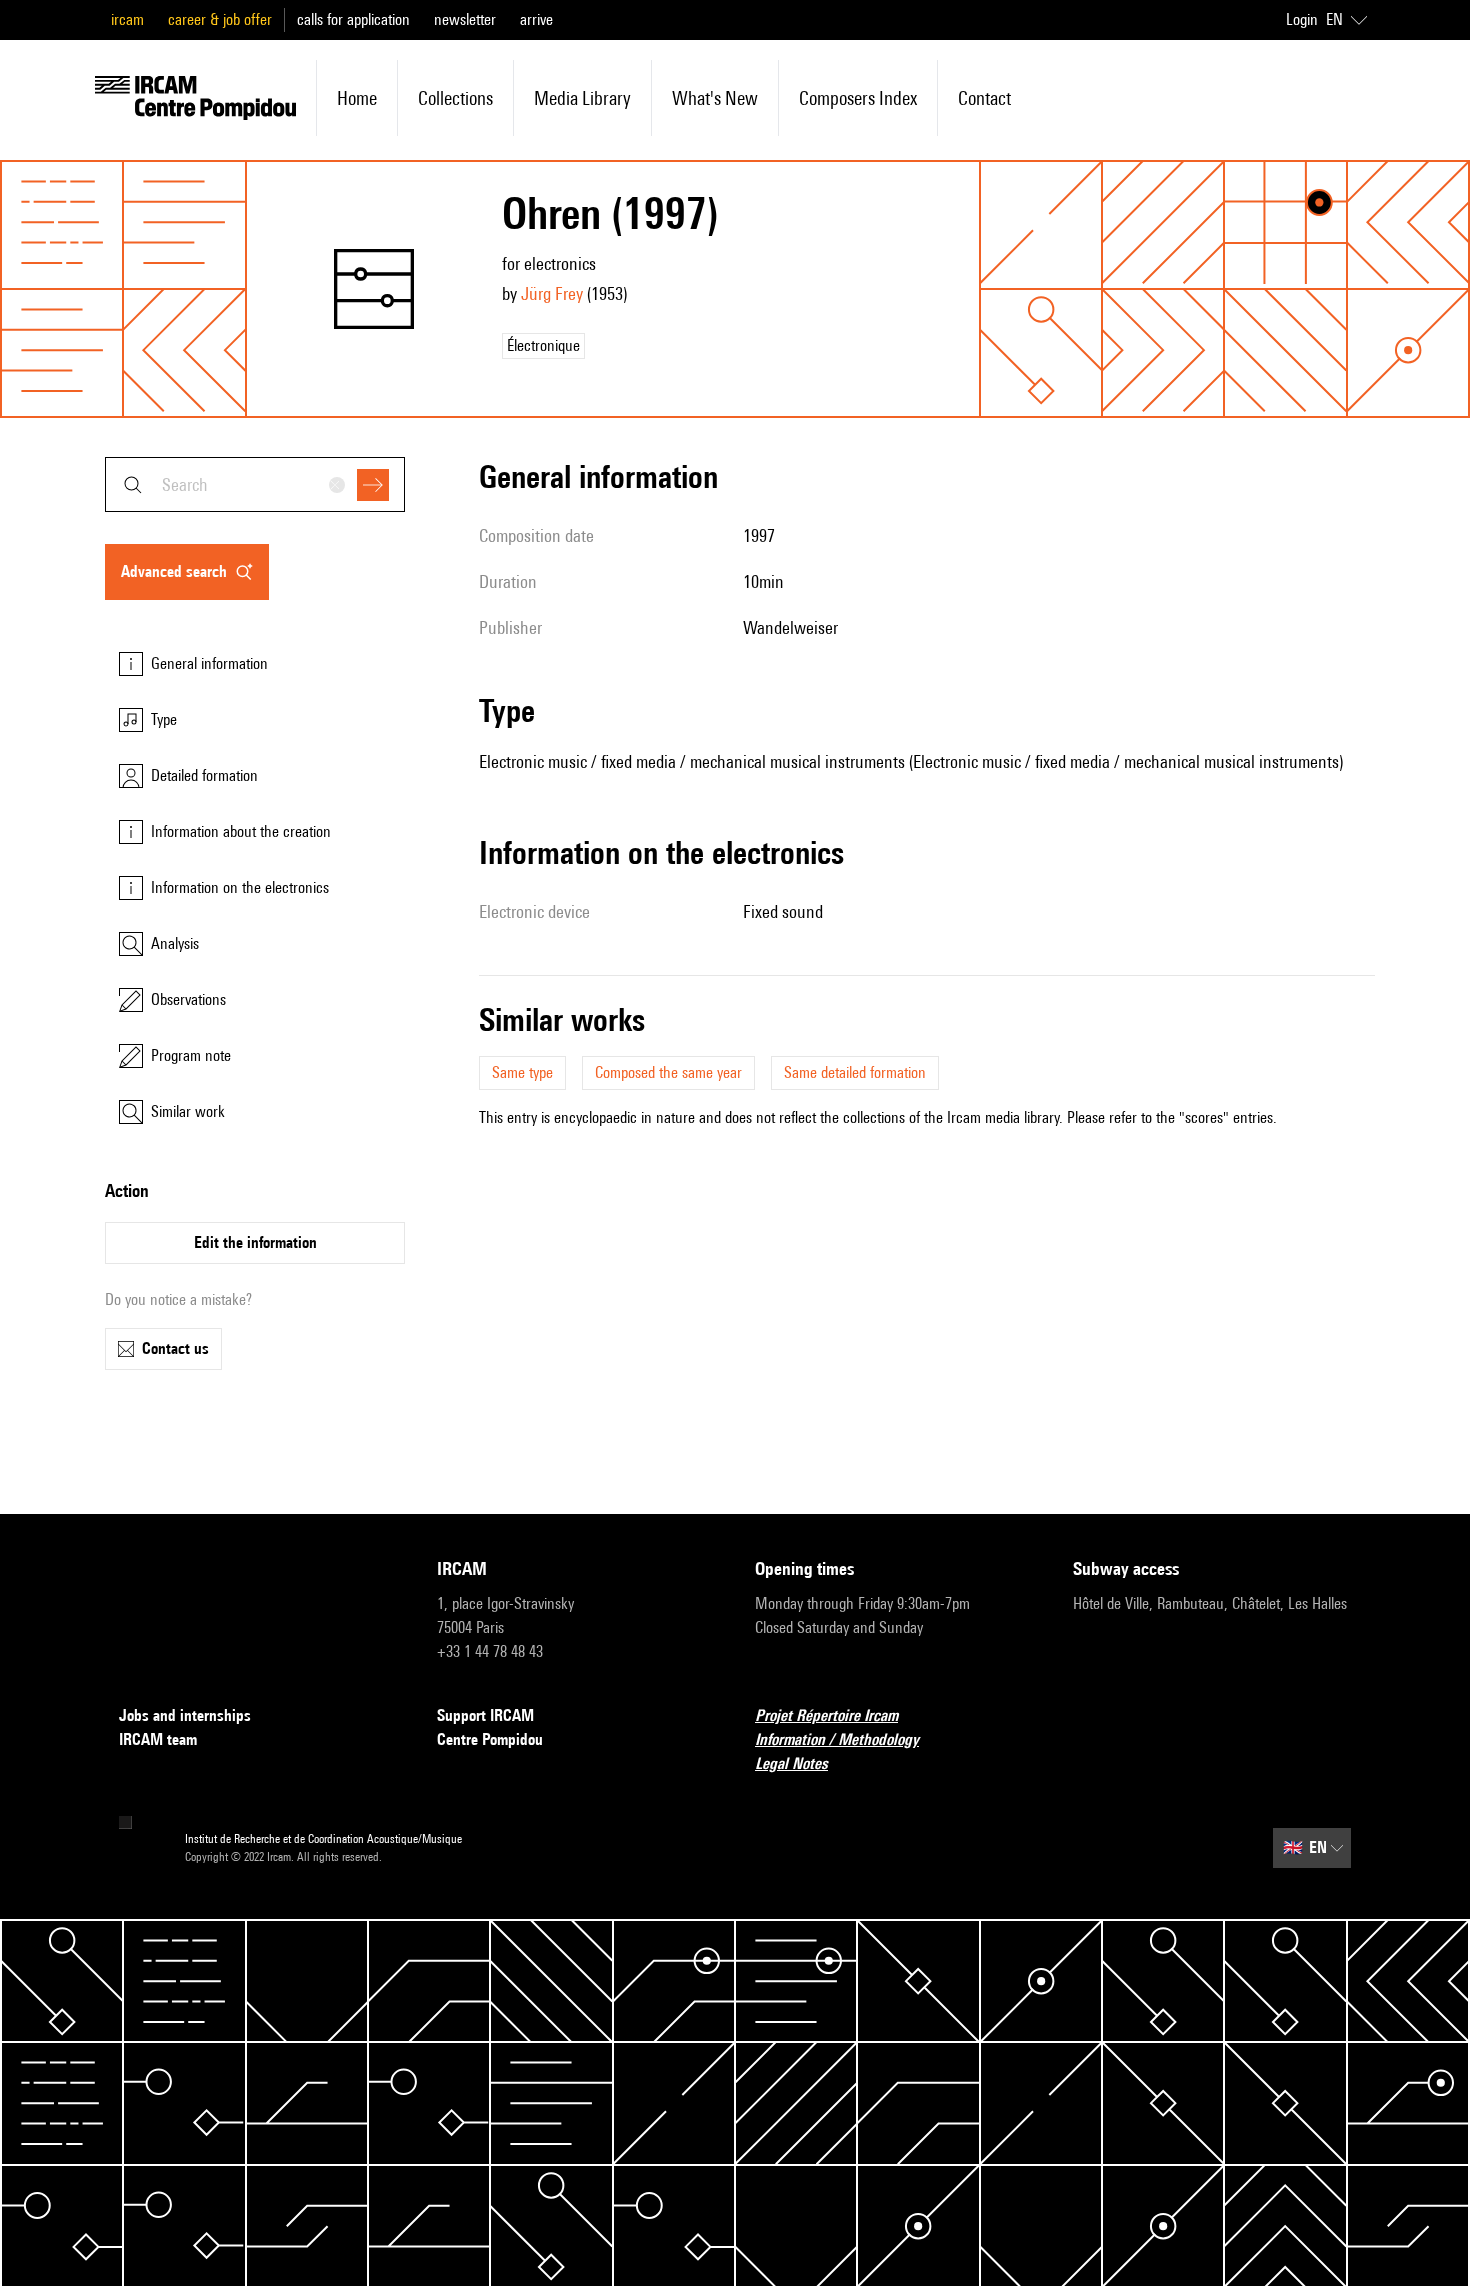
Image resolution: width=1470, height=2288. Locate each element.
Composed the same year (668, 1072)
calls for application (353, 19)
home (357, 98)
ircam (127, 19)
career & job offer (220, 19)
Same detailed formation (855, 1072)
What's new (715, 98)
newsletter (465, 19)
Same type (522, 1072)
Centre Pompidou (490, 1739)
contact (984, 98)
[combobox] (255, 484)
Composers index (858, 98)
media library (582, 98)
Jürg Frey (552, 293)
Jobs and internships (185, 1715)
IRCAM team (158, 1739)
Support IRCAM (485, 1715)
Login (1302, 19)
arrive (536, 19)
